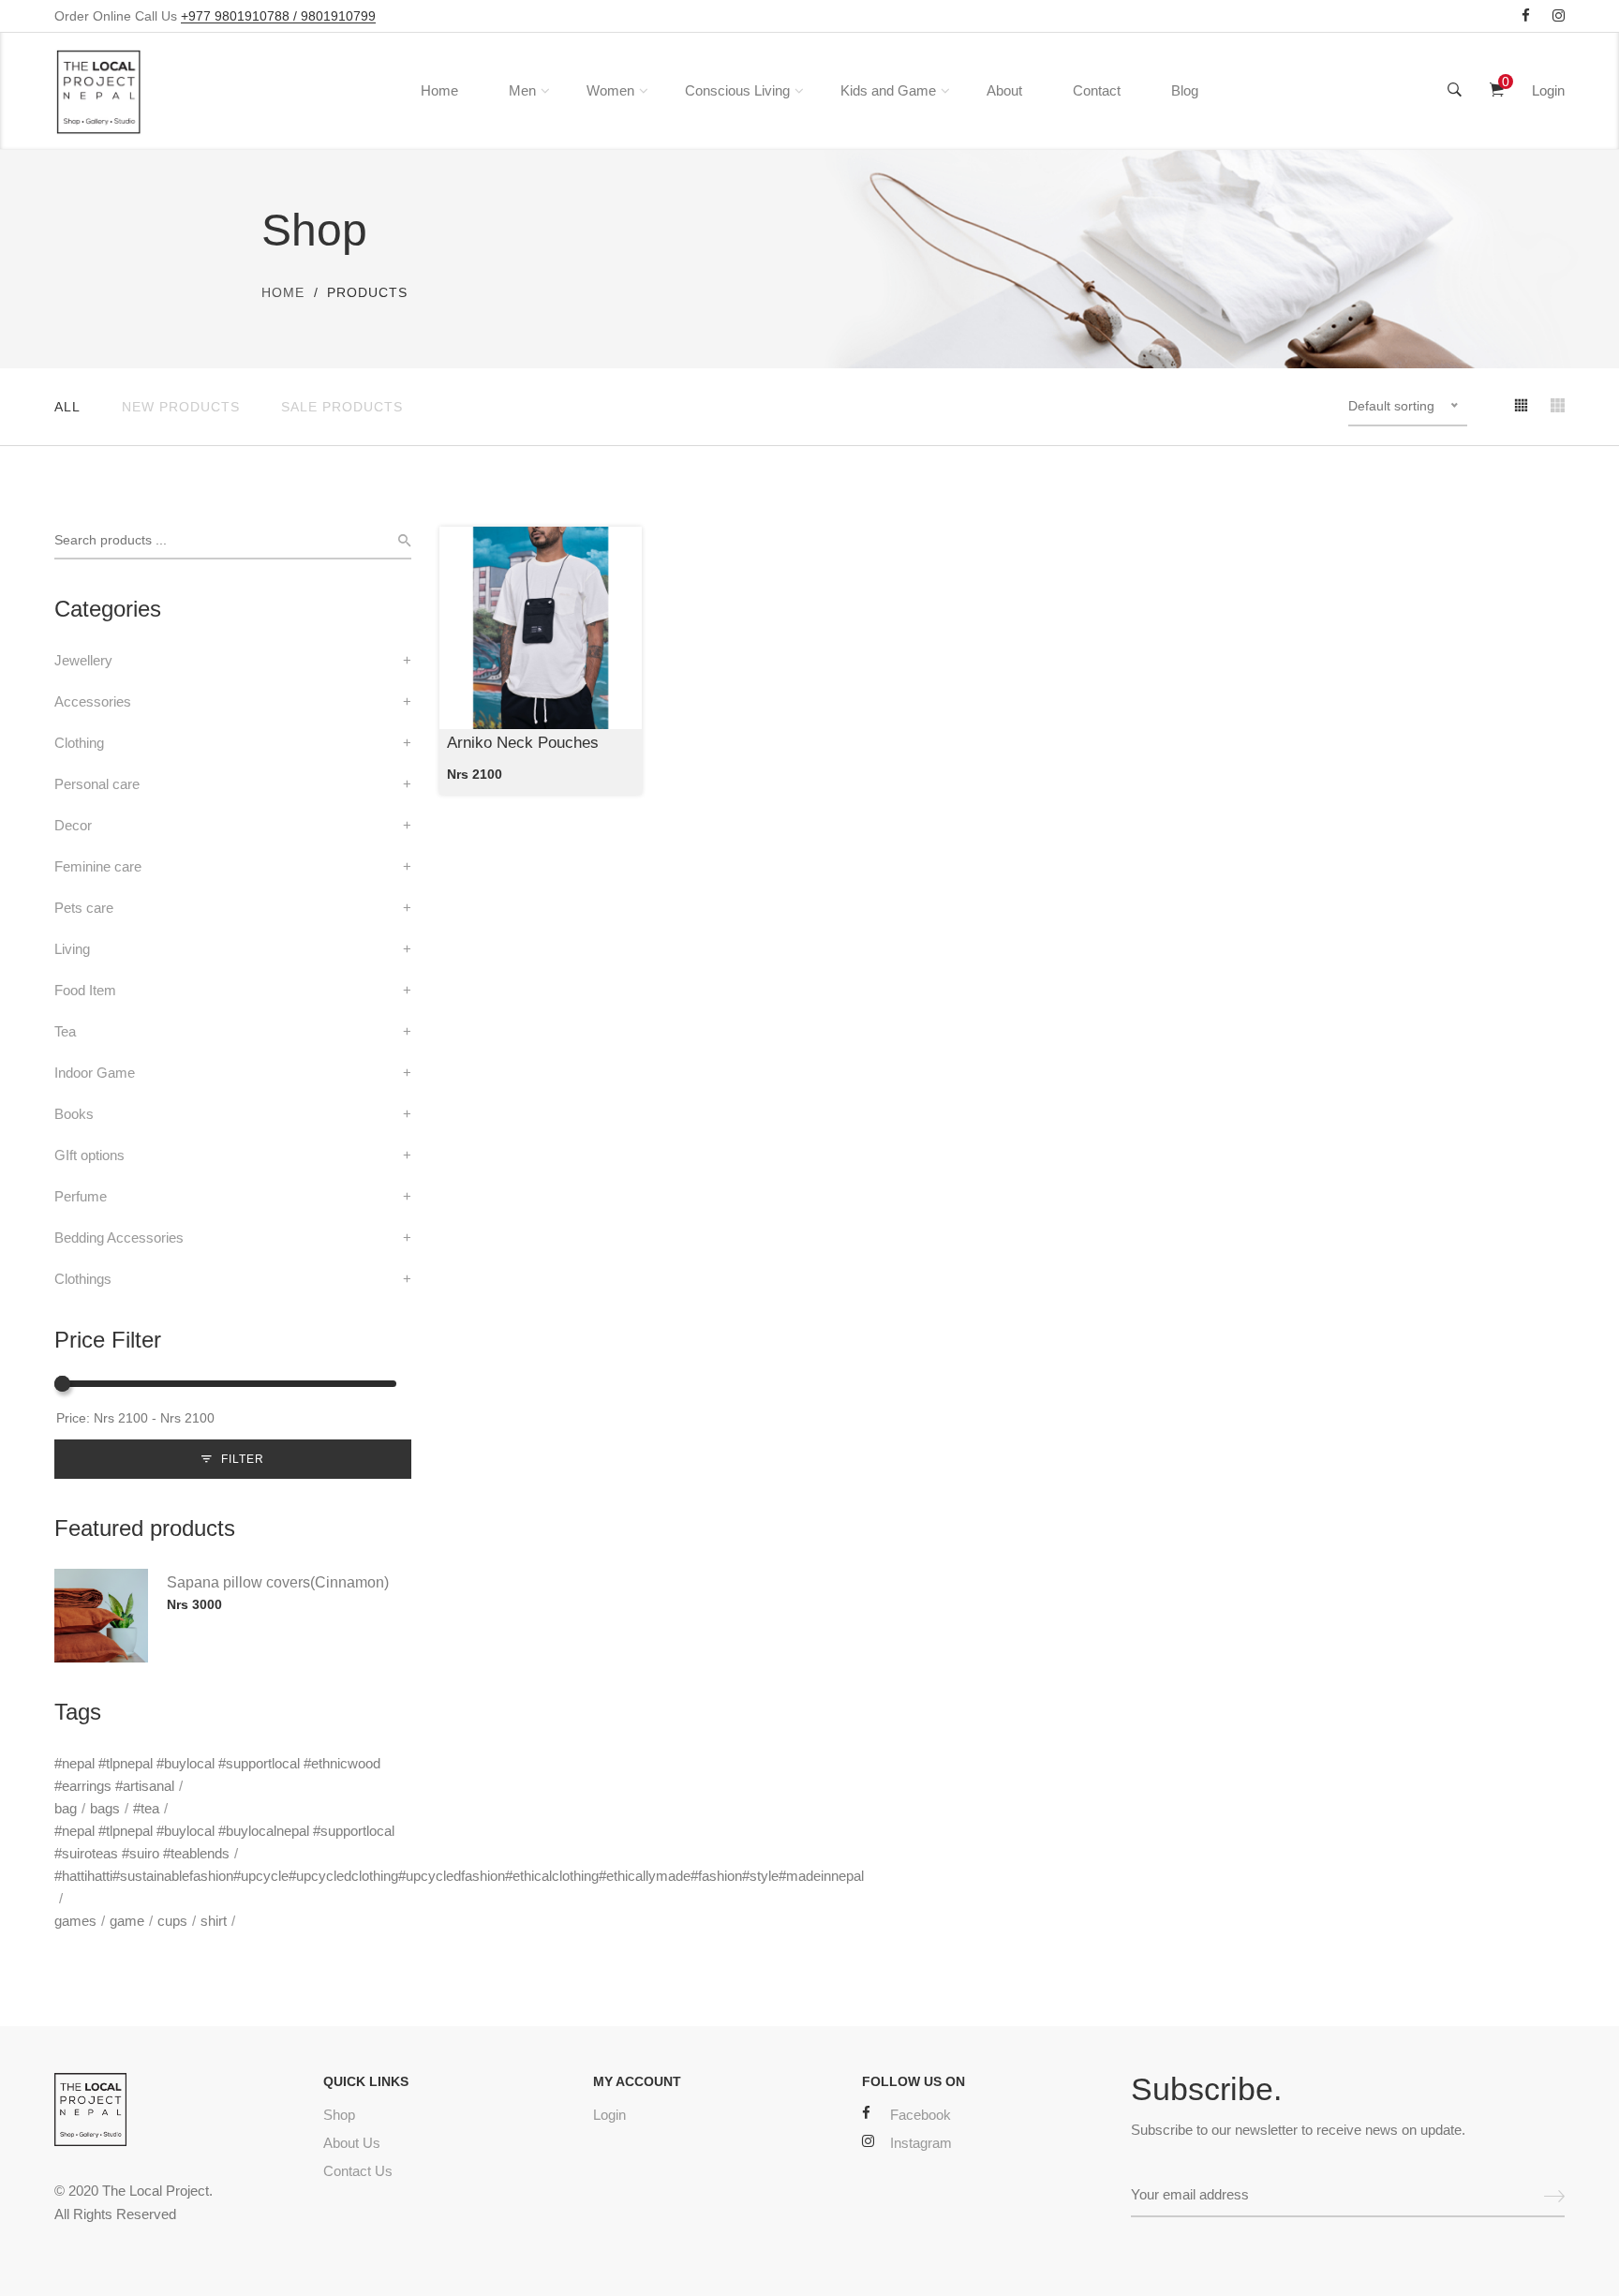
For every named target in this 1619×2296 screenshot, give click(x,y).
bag (66, 1808)
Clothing (79, 743)
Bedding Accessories (119, 1237)
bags (105, 1808)
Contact (1097, 90)
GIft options (89, 1155)
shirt (214, 1921)
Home (439, 90)
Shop (339, 2115)
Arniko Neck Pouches (523, 743)
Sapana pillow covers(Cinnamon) (278, 1582)
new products (181, 407)
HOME (283, 292)
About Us (352, 2143)
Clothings (83, 1279)
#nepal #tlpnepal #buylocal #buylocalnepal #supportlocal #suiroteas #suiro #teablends (224, 1842)
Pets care (84, 908)
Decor (73, 825)
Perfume (81, 1196)
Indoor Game (95, 1073)
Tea (65, 1031)
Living (72, 949)
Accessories (93, 701)
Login (1548, 90)
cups (172, 1921)
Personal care (97, 784)
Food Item (85, 990)
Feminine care (98, 866)
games (75, 1921)
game (127, 1921)
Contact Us (358, 2171)
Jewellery (83, 660)
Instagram (921, 2143)
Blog (1185, 90)
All (67, 407)
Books (74, 1114)
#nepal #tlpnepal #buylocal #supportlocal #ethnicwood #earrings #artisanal (217, 1774)
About (1004, 90)
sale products (342, 407)
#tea (146, 1808)
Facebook (921, 2115)
